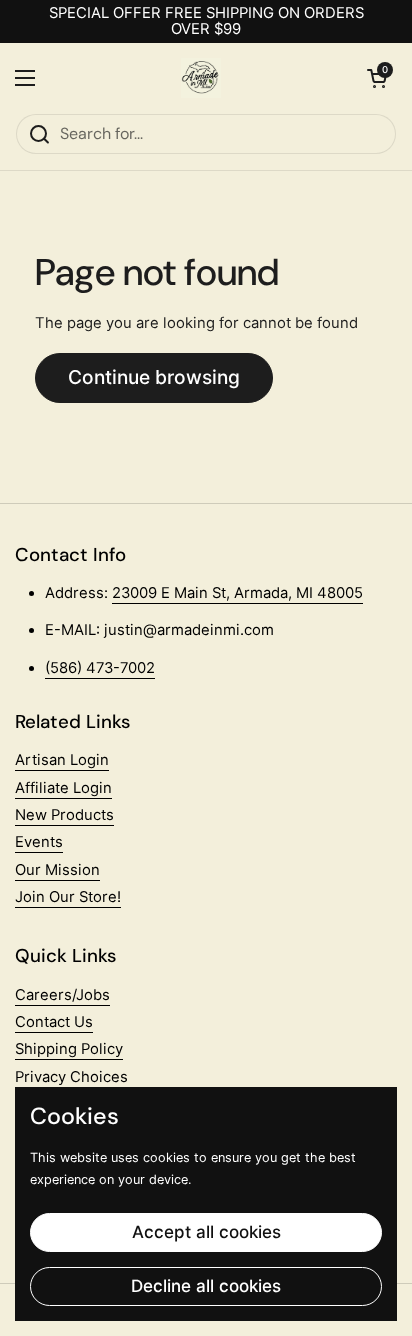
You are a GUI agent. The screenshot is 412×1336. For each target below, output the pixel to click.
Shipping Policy (69, 1049)
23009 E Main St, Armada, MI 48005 (237, 593)
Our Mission (57, 870)
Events (39, 842)
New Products (64, 815)
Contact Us (54, 1022)
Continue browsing (154, 377)
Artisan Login (62, 760)
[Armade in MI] (201, 78)
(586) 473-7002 (100, 668)
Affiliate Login (63, 788)
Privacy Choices (71, 1077)
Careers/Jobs (62, 995)
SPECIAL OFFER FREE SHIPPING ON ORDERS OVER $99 (206, 21)
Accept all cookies (206, 1232)
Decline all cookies (206, 1286)
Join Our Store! (68, 897)
